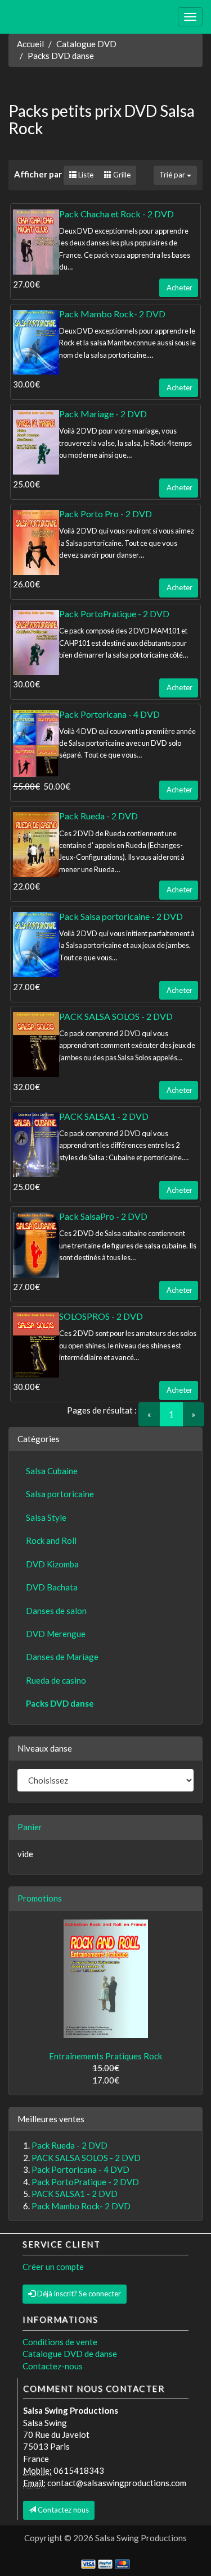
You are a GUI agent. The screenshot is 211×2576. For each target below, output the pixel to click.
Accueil (30, 44)
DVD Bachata (52, 1587)
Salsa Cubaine (52, 1471)
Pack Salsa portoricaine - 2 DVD (121, 916)
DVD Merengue (56, 1634)
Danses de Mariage (62, 1657)
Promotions (40, 1898)
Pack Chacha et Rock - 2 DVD (116, 214)
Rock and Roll (51, 1540)
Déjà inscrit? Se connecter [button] (78, 2294)
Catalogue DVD (86, 44)
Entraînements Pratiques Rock (105, 2056)
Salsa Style (46, 1517)
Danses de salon (56, 1611)
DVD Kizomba (52, 1564)
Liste (85, 175)
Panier (30, 1827)
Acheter (179, 288)
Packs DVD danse (61, 56)
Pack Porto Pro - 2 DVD (105, 514)
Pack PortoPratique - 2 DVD (114, 614)
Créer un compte (53, 2267)
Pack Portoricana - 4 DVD (109, 714)
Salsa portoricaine (60, 1494)
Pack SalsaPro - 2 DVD (103, 1216)
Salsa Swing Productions (141, 2538)
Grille (121, 175)
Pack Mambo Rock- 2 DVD (112, 314)
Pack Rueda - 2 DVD (98, 816)
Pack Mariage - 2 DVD (103, 414)
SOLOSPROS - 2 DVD (101, 1316)
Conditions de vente (60, 2342)
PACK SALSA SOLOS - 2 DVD (116, 1016)
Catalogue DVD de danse (70, 2354)
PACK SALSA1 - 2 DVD (104, 1116)
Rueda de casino (56, 1680)
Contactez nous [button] (62, 2510)
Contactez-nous (53, 2366)
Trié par (173, 175)
